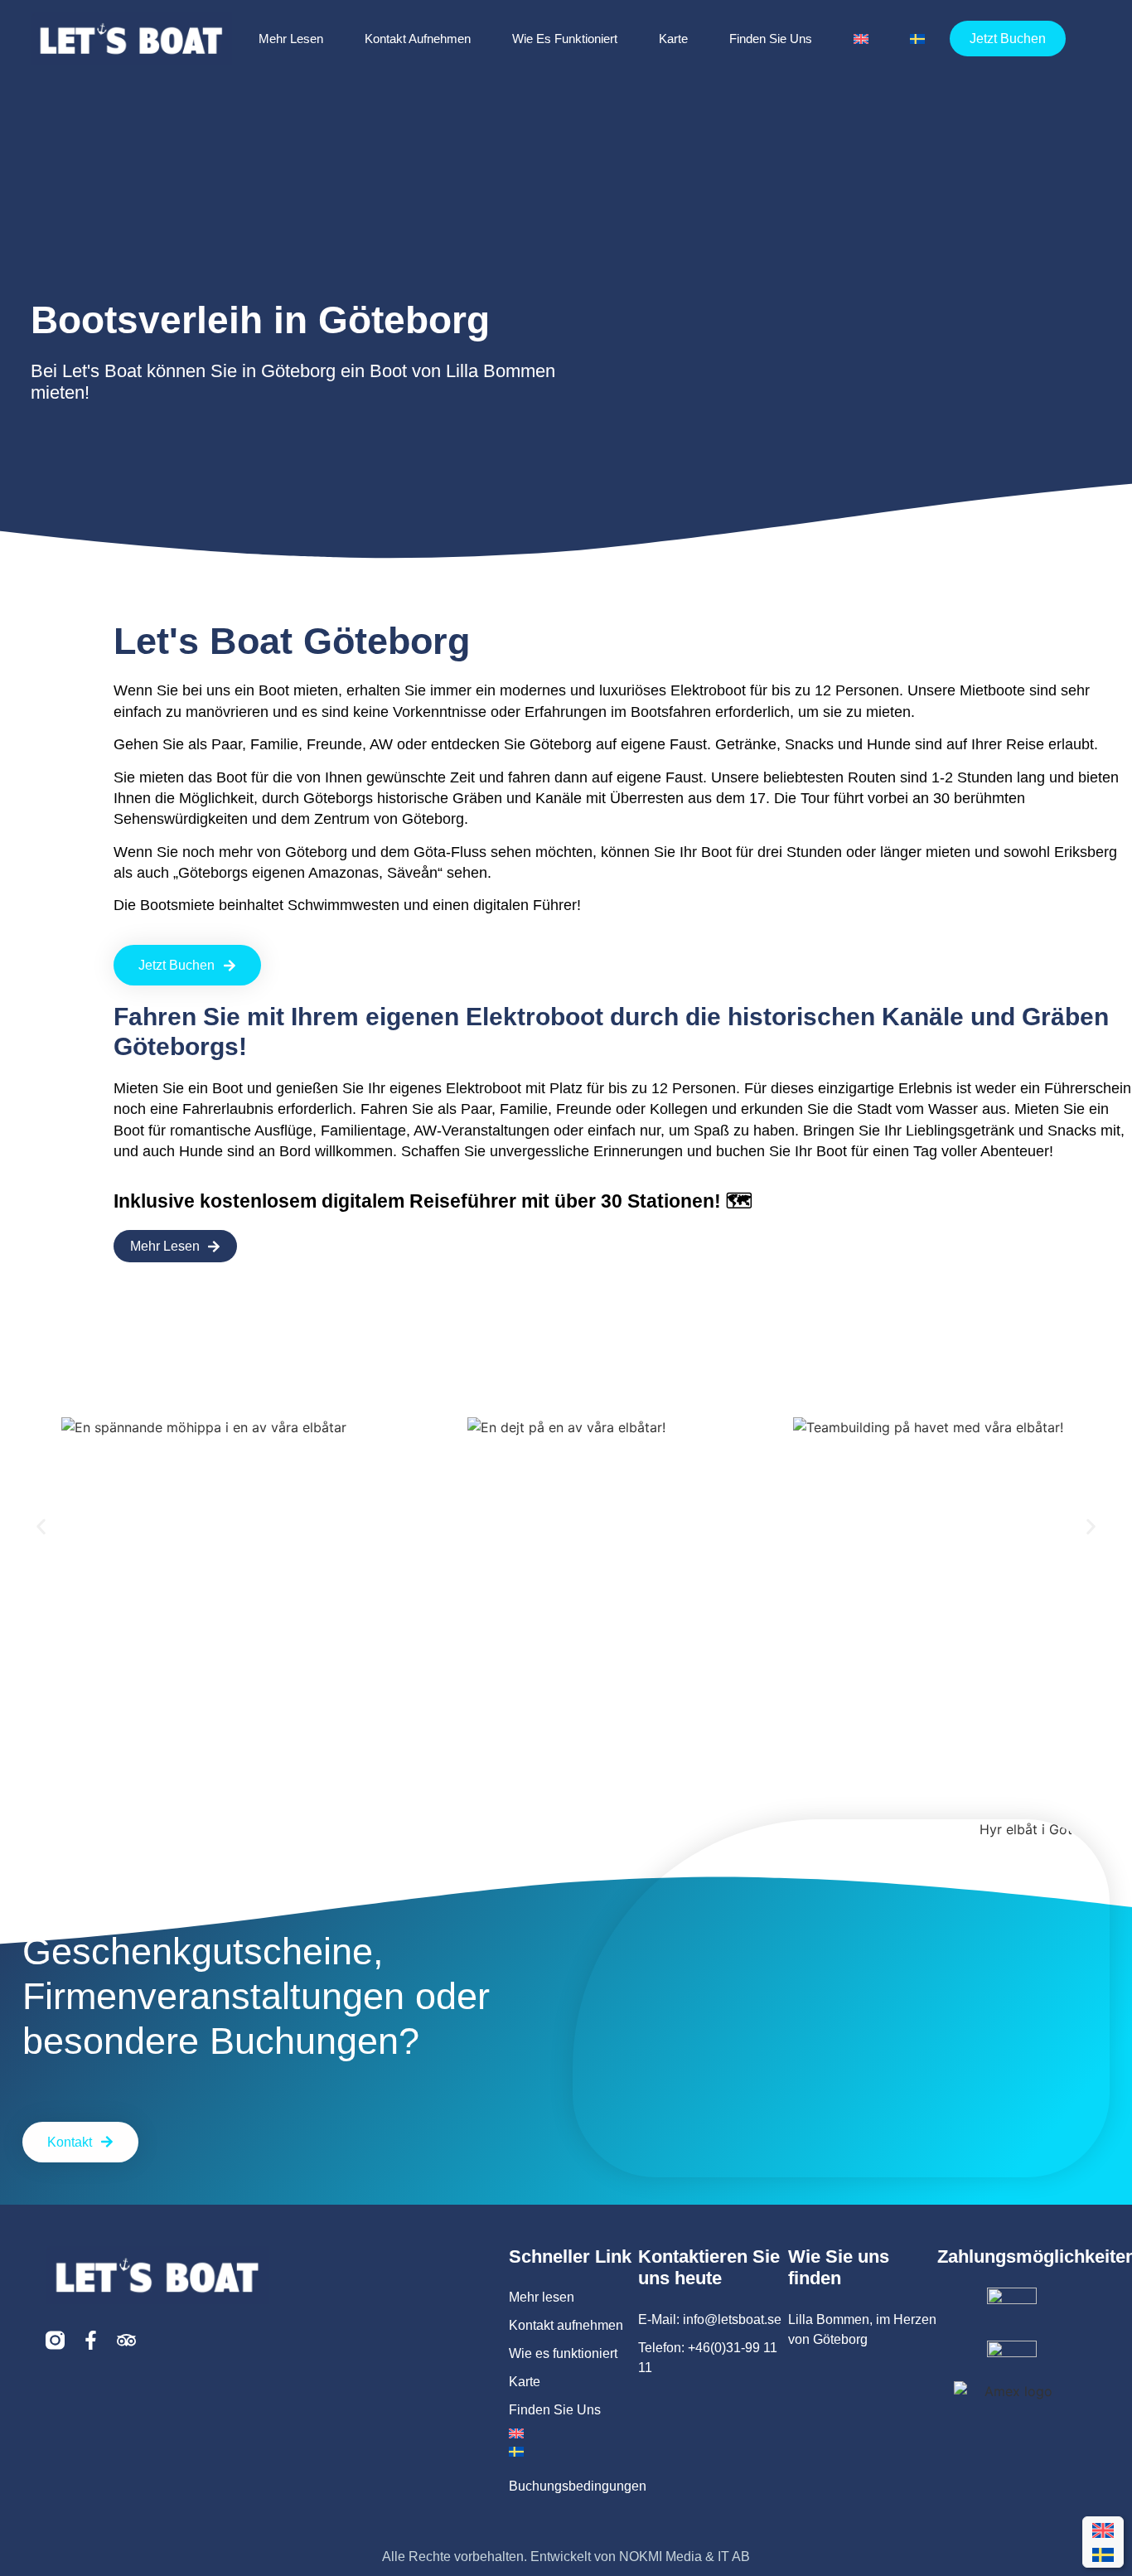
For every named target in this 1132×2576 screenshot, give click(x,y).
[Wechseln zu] (861, 39)
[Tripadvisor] (126, 2340)
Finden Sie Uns (771, 39)
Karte (673, 39)
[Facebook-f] (91, 2340)
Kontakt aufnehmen (418, 39)
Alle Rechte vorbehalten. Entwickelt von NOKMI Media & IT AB (566, 2557)
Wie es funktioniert (565, 39)
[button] (41, 1527)
